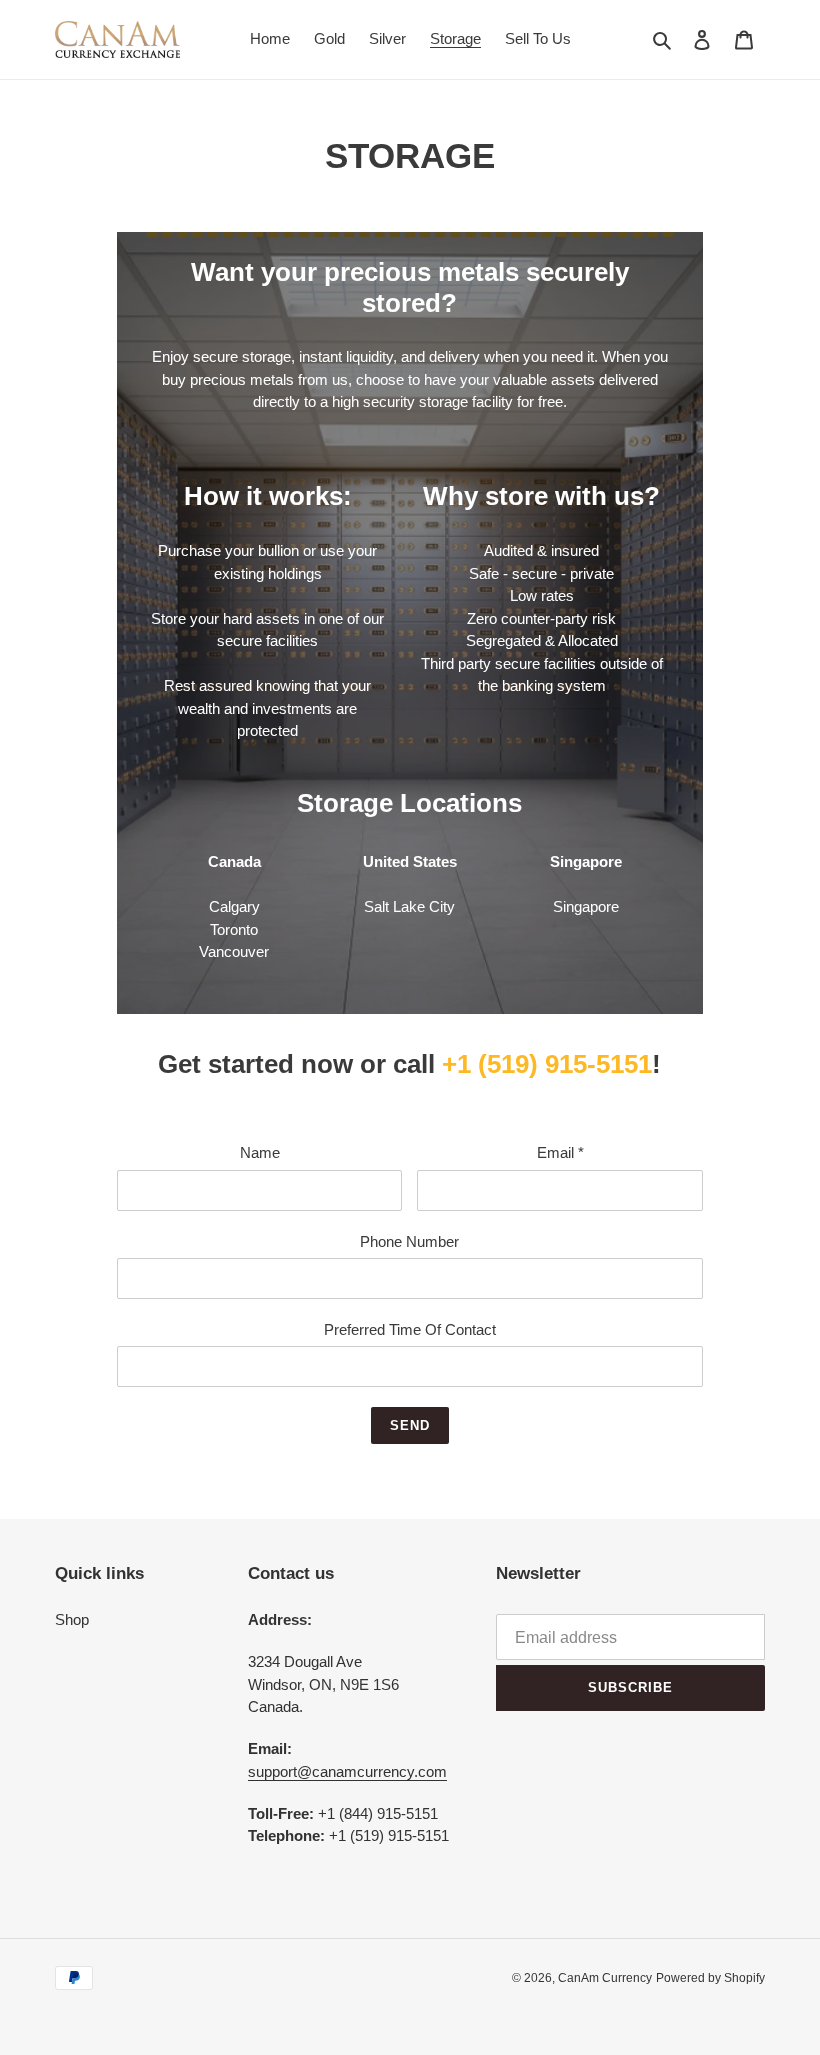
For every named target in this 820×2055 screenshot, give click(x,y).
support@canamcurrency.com (347, 1771)
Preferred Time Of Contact (410, 1329)
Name (260, 1152)
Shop (72, 1619)
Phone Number (409, 1241)
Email (560, 1152)
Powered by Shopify (710, 1978)
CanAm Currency (605, 1978)
